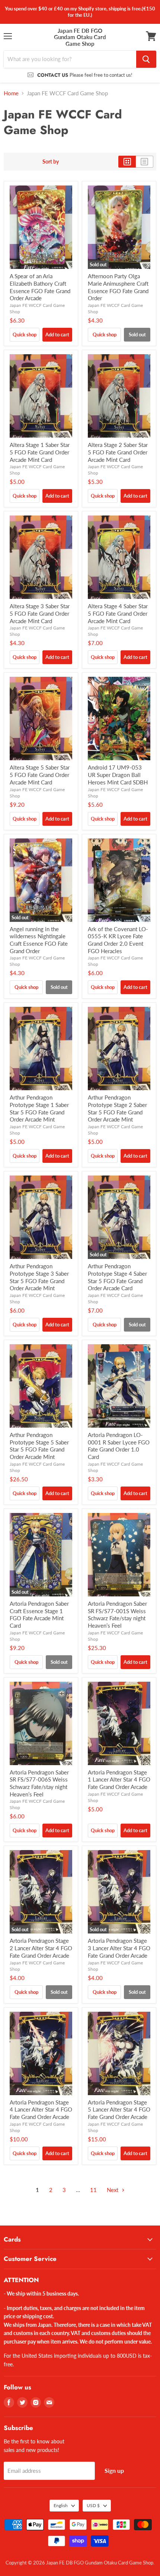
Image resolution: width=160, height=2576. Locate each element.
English (61, 2505)
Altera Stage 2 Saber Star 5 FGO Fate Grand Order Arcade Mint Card (118, 452)
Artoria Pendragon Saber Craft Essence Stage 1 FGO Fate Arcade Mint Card (39, 1614)
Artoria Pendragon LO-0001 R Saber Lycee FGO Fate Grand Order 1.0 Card (119, 1446)
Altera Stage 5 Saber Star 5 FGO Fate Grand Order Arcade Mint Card (40, 775)
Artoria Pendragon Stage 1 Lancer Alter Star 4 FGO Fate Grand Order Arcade (119, 1779)
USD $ (93, 2505)
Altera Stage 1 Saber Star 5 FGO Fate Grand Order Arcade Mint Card (40, 452)
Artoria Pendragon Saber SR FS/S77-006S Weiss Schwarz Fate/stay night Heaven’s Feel (39, 1783)
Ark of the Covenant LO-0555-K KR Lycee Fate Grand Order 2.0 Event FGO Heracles (118, 940)
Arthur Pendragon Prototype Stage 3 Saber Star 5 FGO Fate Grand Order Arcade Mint (39, 1277)
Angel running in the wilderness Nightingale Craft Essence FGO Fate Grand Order (39, 940)
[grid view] (127, 162)
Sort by (51, 162)
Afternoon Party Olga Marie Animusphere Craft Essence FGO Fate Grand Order (118, 287)
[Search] (146, 59)
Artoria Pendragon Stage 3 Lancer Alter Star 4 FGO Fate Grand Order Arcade (119, 1948)
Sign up (114, 2470)
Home (11, 93)
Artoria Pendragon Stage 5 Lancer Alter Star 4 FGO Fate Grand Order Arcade (119, 2109)
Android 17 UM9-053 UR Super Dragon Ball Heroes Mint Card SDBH (118, 775)
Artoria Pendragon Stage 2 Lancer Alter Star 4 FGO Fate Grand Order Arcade (41, 1948)
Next (113, 2190)
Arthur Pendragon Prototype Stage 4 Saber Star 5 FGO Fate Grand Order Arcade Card (117, 1277)
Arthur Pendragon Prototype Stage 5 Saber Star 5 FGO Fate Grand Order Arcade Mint (39, 1446)
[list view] (145, 162)
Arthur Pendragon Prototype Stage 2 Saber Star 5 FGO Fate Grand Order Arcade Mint (117, 1108)
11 (93, 2190)
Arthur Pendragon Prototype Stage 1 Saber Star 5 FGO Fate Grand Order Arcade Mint (39, 1108)
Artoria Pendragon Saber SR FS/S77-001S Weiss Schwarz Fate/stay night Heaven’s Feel (117, 1614)
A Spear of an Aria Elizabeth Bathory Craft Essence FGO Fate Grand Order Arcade (40, 287)
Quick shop (25, 334)
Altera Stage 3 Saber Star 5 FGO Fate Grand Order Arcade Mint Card (40, 613)
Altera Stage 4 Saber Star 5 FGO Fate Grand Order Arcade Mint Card (118, 613)
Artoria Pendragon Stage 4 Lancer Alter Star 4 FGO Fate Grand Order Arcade (41, 2109)
